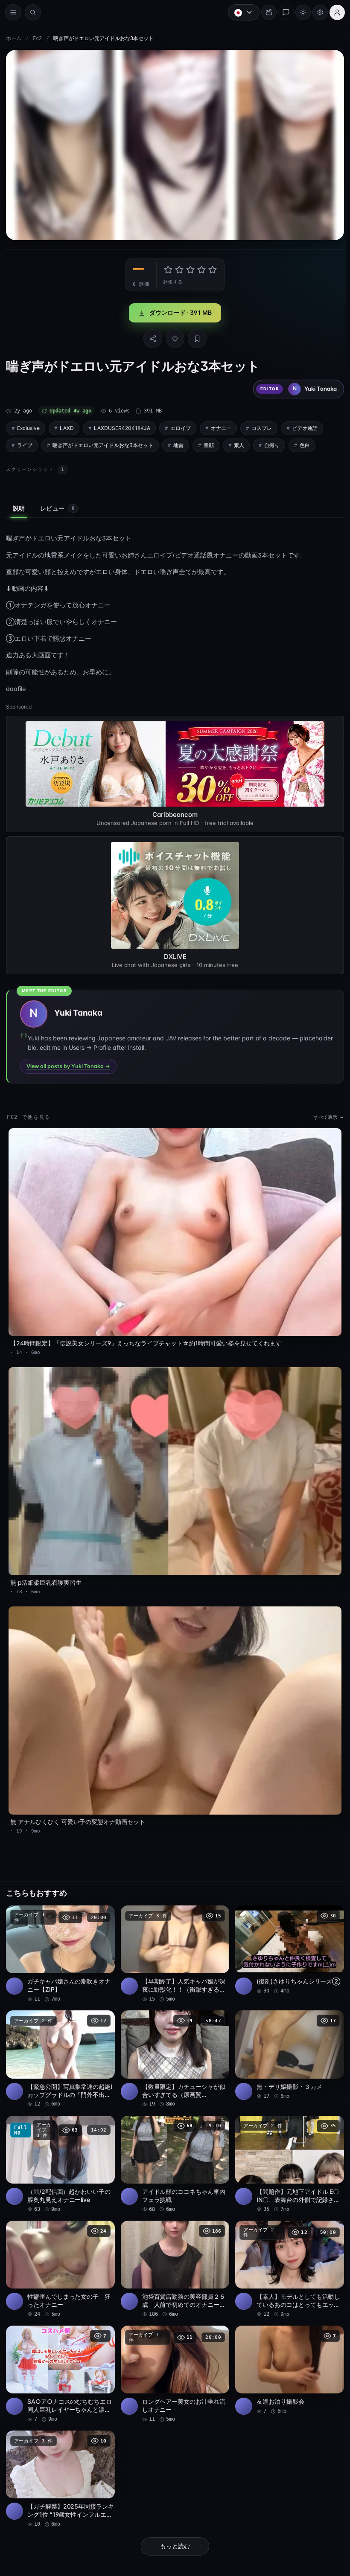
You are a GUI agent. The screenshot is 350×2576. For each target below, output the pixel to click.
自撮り (272, 443)
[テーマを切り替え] (299, 12)
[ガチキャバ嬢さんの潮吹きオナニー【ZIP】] (60, 1943)
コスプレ (262, 426)
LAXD (67, 426)
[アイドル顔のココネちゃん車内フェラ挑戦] (173, 2152)
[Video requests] (265, 12)
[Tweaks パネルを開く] (316, 12)
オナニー (221, 426)
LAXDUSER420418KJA (122, 426)
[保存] (195, 337)
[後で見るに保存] (102, 1905)
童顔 (209, 443)
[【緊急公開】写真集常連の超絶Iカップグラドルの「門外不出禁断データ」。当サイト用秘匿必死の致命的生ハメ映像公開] (60, 2047)
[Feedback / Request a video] (282, 12)
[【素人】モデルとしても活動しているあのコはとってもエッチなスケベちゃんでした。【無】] (286, 2256)
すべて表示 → (324, 1115)
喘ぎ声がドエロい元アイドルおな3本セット (103, 443)
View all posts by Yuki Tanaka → (68, 1064)
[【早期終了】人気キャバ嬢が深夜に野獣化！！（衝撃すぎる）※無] (173, 1943)
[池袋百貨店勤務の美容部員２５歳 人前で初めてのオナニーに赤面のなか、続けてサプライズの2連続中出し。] (173, 2256)
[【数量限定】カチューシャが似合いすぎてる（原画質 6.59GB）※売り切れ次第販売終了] (173, 2047)
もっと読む (173, 2531)
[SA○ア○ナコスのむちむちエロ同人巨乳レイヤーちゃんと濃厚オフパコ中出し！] (60, 2360)
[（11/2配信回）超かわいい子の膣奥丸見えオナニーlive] (60, 2152)
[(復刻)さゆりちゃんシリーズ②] (286, 1939)
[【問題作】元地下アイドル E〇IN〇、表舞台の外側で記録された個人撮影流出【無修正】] (286, 2152)
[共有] (151, 337)
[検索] (33, 12)
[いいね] (173, 337)
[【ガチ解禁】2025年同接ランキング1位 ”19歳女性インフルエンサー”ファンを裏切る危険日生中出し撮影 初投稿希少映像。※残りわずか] (60, 2464)
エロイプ (181, 426)
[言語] (239, 12)
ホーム (14, 38)
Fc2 (37, 38)
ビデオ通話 (305, 426)
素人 (239, 443)
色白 (305, 443)
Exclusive (28, 426)
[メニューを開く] (13, 12)
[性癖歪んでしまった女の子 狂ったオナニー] (60, 2256)
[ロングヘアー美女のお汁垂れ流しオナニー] (173, 2360)
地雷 (178, 443)
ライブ (25, 443)
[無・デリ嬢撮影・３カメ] (286, 2043)
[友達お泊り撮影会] (286, 2356)
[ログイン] (333, 12)
